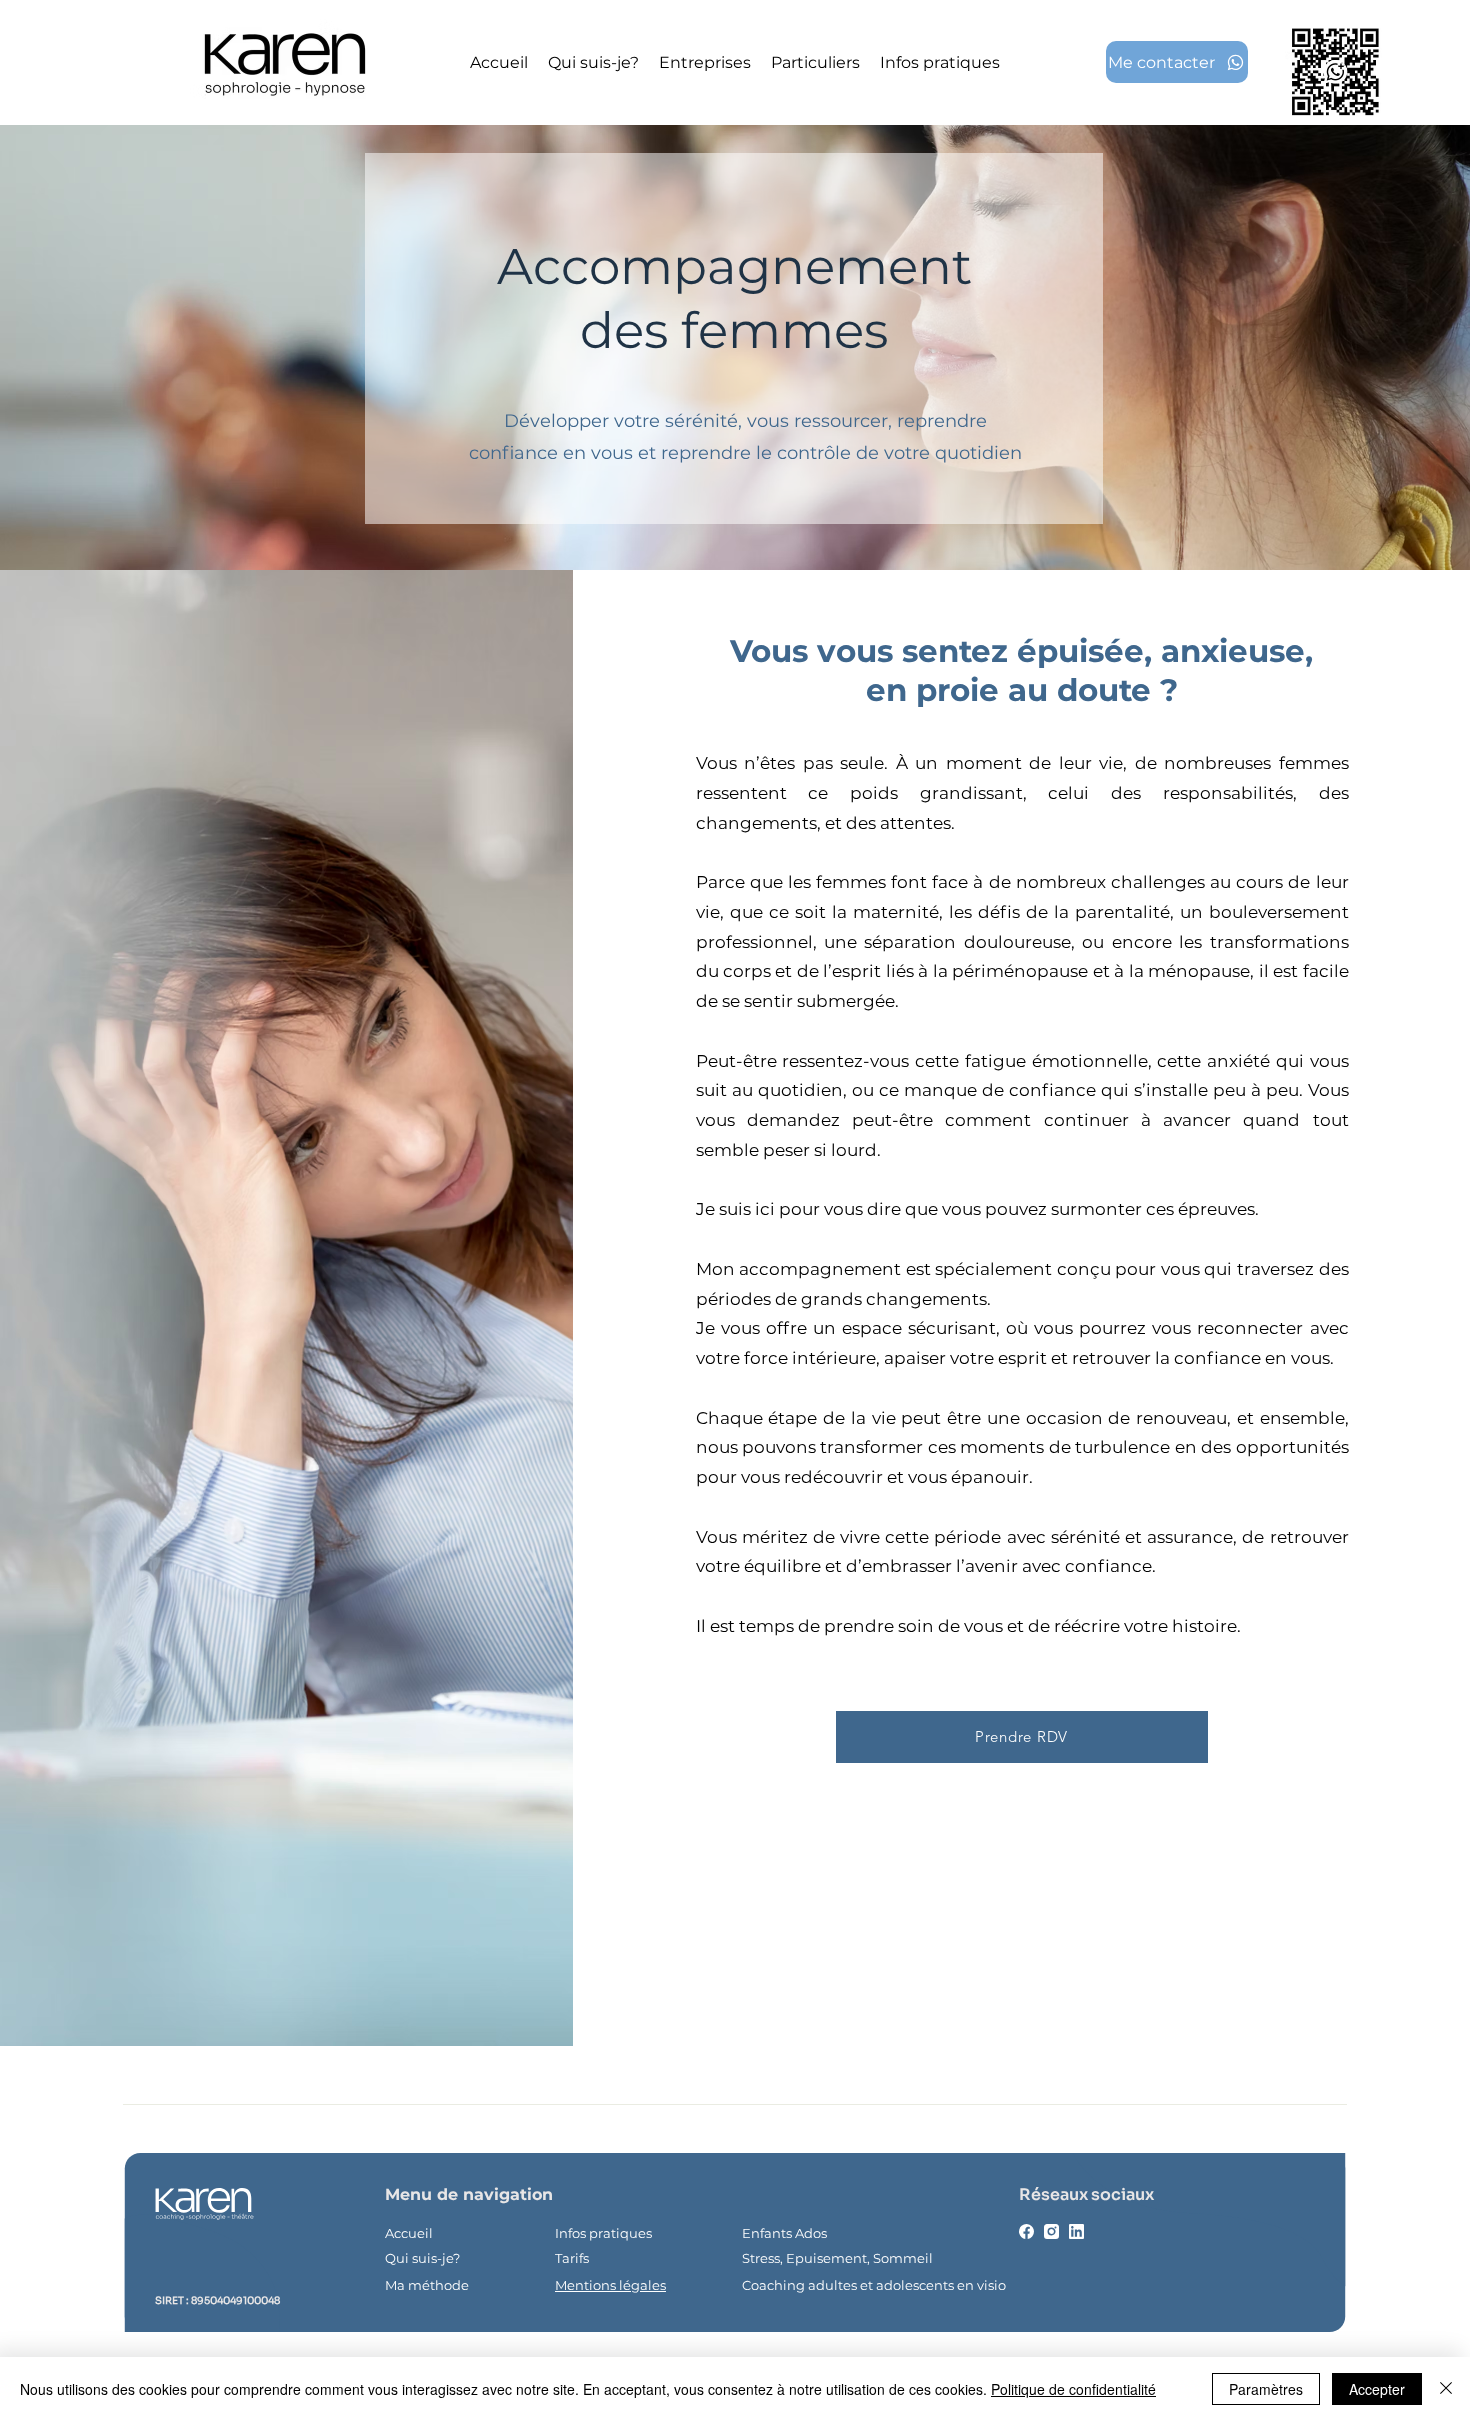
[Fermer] (1446, 2389)
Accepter (1377, 2389)
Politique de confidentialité (1073, 2389)
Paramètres (1266, 2389)
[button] (815, 62)
